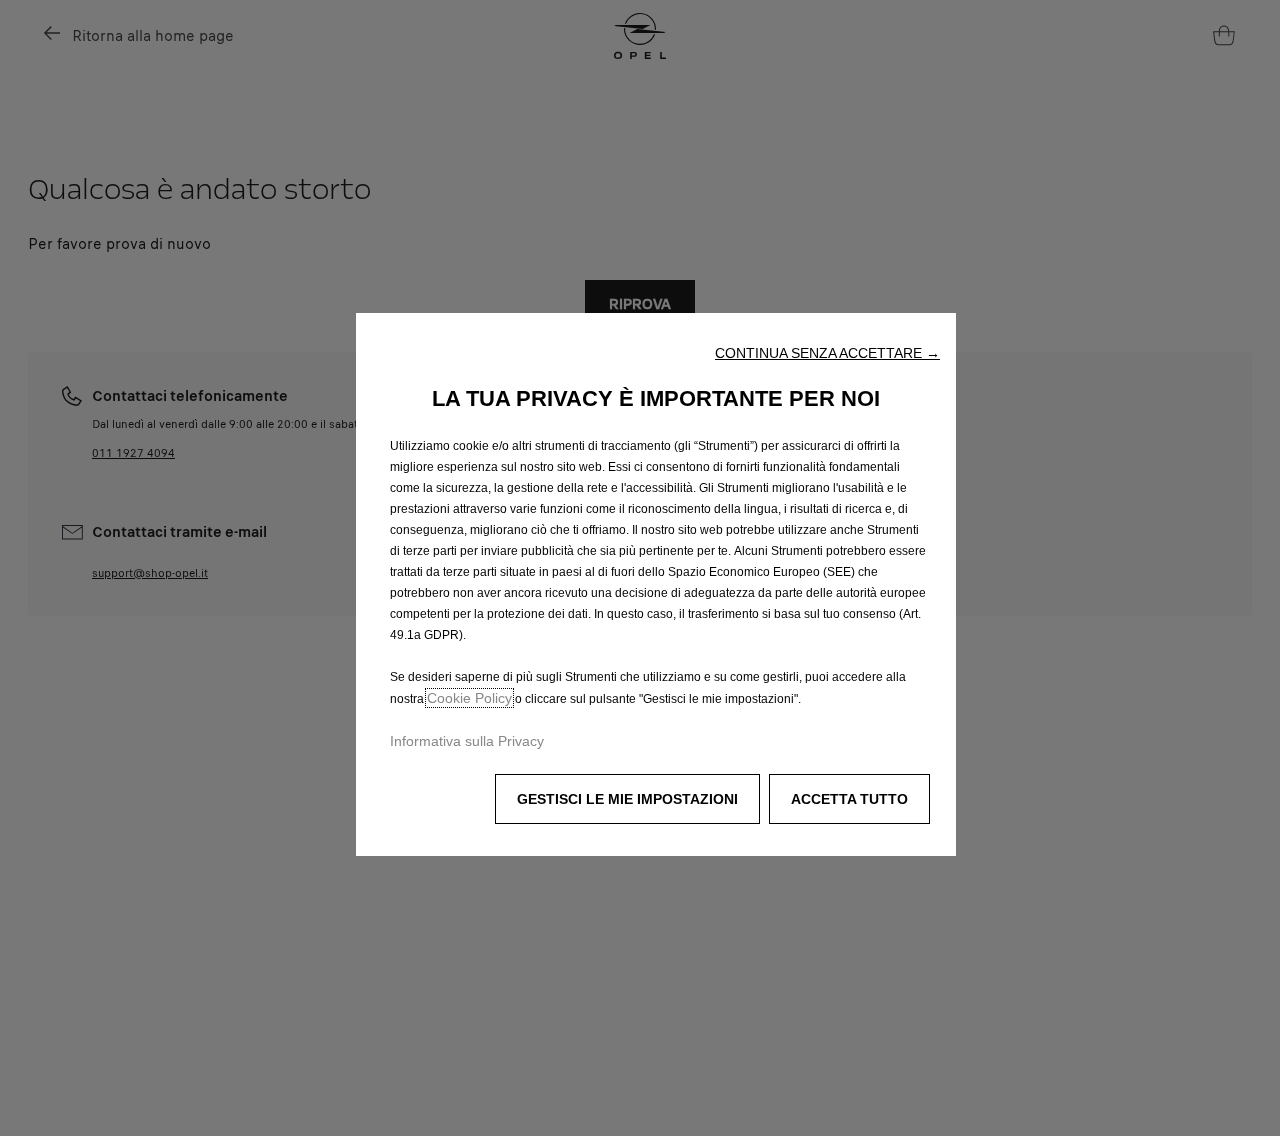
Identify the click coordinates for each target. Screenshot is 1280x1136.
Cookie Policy (469, 698)
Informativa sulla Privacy (467, 741)
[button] (827, 353)
